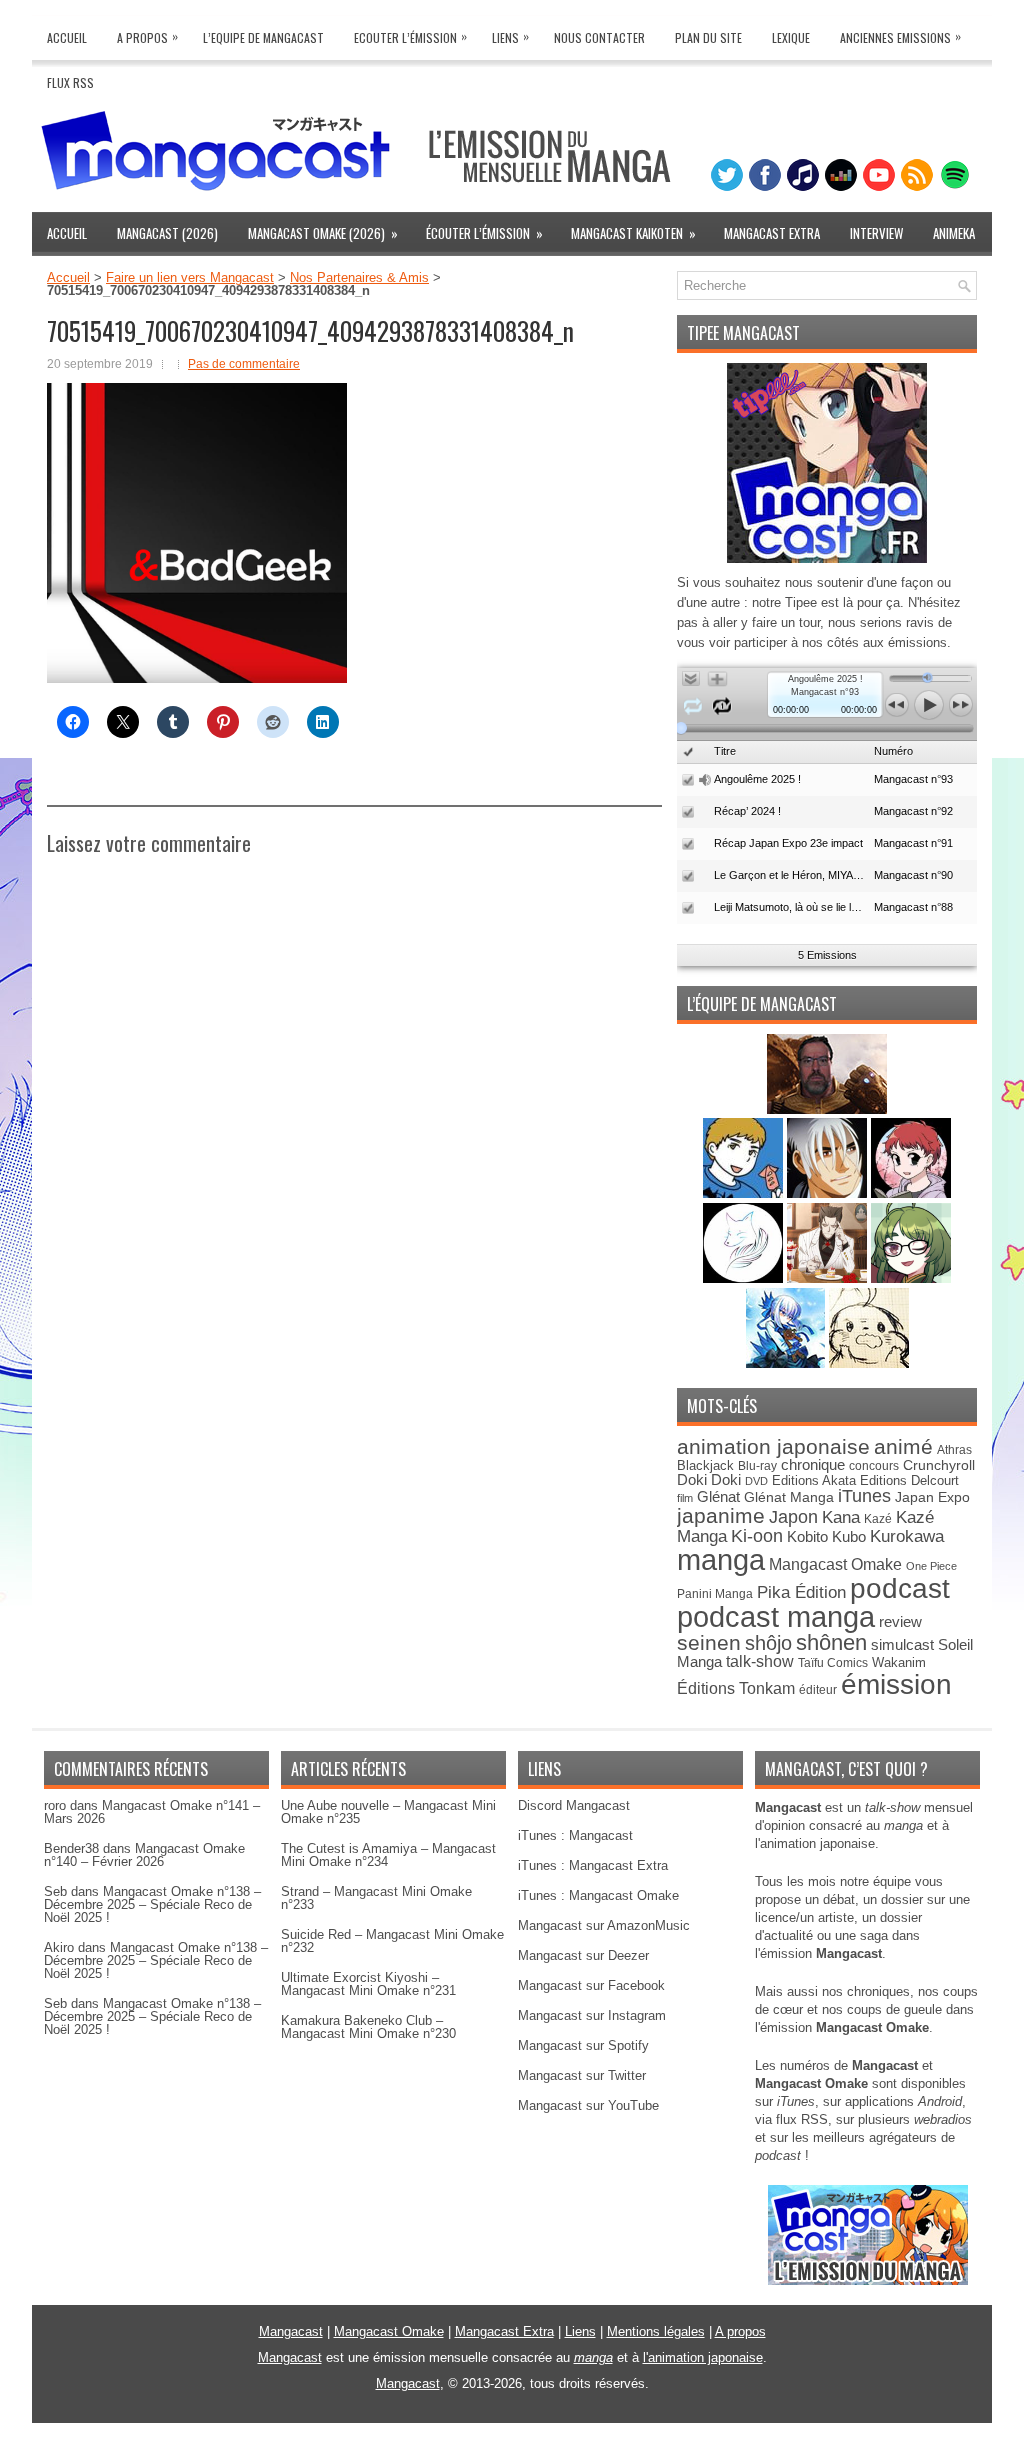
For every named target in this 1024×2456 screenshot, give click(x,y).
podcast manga (776, 1617)
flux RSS (802, 2119)
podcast (900, 1588)
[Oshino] (829, 1278)
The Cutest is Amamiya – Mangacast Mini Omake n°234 (388, 1855)
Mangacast (291, 2331)
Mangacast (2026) (167, 233)
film (685, 1498)
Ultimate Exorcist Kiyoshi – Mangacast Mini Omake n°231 (368, 1984)
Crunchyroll (939, 1465)
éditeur (818, 1689)
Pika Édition (801, 1592)
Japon (793, 1517)
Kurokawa (907, 1536)
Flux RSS (70, 82)
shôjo (768, 1643)
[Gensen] (869, 1363)
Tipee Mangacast (743, 333)
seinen (709, 1642)
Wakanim (899, 1662)
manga (721, 1559)
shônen (831, 1642)
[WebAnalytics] (512, 2448)
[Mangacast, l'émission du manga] (868, 2280)
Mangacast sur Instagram (592, 2015)
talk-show (760, 1661)
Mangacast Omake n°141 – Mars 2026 (152, 1812)
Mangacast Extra (772, 233)
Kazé (878, 1519)
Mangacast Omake (835, 1564)
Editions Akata (814, 1480)
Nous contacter (599, 37)
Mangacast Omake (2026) (323, 233)
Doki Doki (709, 1480)
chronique (813, 1465)
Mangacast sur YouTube (588, 2105)
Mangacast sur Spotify (583, 2045)
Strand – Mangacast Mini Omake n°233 (376, 1898)
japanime (721, 1515)
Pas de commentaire (244, 364)
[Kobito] (827, 1109)
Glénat (718, 1496)
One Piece (931, 1566)
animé (903, 1446)
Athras (954, 1450)
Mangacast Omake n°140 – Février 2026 (144, 1855)
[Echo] (787, 1363)
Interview (876, 233)
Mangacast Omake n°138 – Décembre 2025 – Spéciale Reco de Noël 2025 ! (152, 1904)
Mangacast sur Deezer (583, 1955)
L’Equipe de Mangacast (263, 37)
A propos (740, 2331)
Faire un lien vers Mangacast (190, 277)
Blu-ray (757, 1466)
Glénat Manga (789, 1497)
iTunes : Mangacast (575, 1835)
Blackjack (705, 1465)
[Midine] (911, 1193)
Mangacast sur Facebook (591, 1985)
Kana (841, 1517)
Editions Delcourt (909, 1480)
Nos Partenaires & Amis (359, 277)
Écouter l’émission (484, 233)
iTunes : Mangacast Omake (598, 1895)
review (900, 1622)
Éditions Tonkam (736, 1688)
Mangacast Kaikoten (633, 233)
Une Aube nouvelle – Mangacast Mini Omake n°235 (388, 1812)
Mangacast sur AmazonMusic (604, 1925)
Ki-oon (757, 1536)
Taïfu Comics (833, 1662)
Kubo (849, 1536)
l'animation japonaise (703, 2357)
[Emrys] (745, 1278)
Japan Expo (932, 1497)
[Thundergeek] (745, 1193)
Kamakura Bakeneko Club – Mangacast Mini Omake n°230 (368, 2027)
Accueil (67, 37)
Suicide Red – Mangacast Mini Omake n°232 (392, 1941)
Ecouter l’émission (410, 36)
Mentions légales (656, 2331)
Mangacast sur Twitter (582, 2075)
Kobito (807, 1536)
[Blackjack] (829, 1193)
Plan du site (708, 37)
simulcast (902, 1644)
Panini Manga (715, 1593)
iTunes (864, 1495)
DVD (756, 1481)
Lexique (791, 37)
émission (896, 1684)
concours (874, 1465)
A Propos (147, 36)
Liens (510, 36)
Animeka (954, 233)
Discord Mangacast (574, 1805)
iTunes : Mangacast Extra (593, 1865)
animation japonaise (773, 1446)
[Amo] (911, 1278)
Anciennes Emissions (900, 36)
